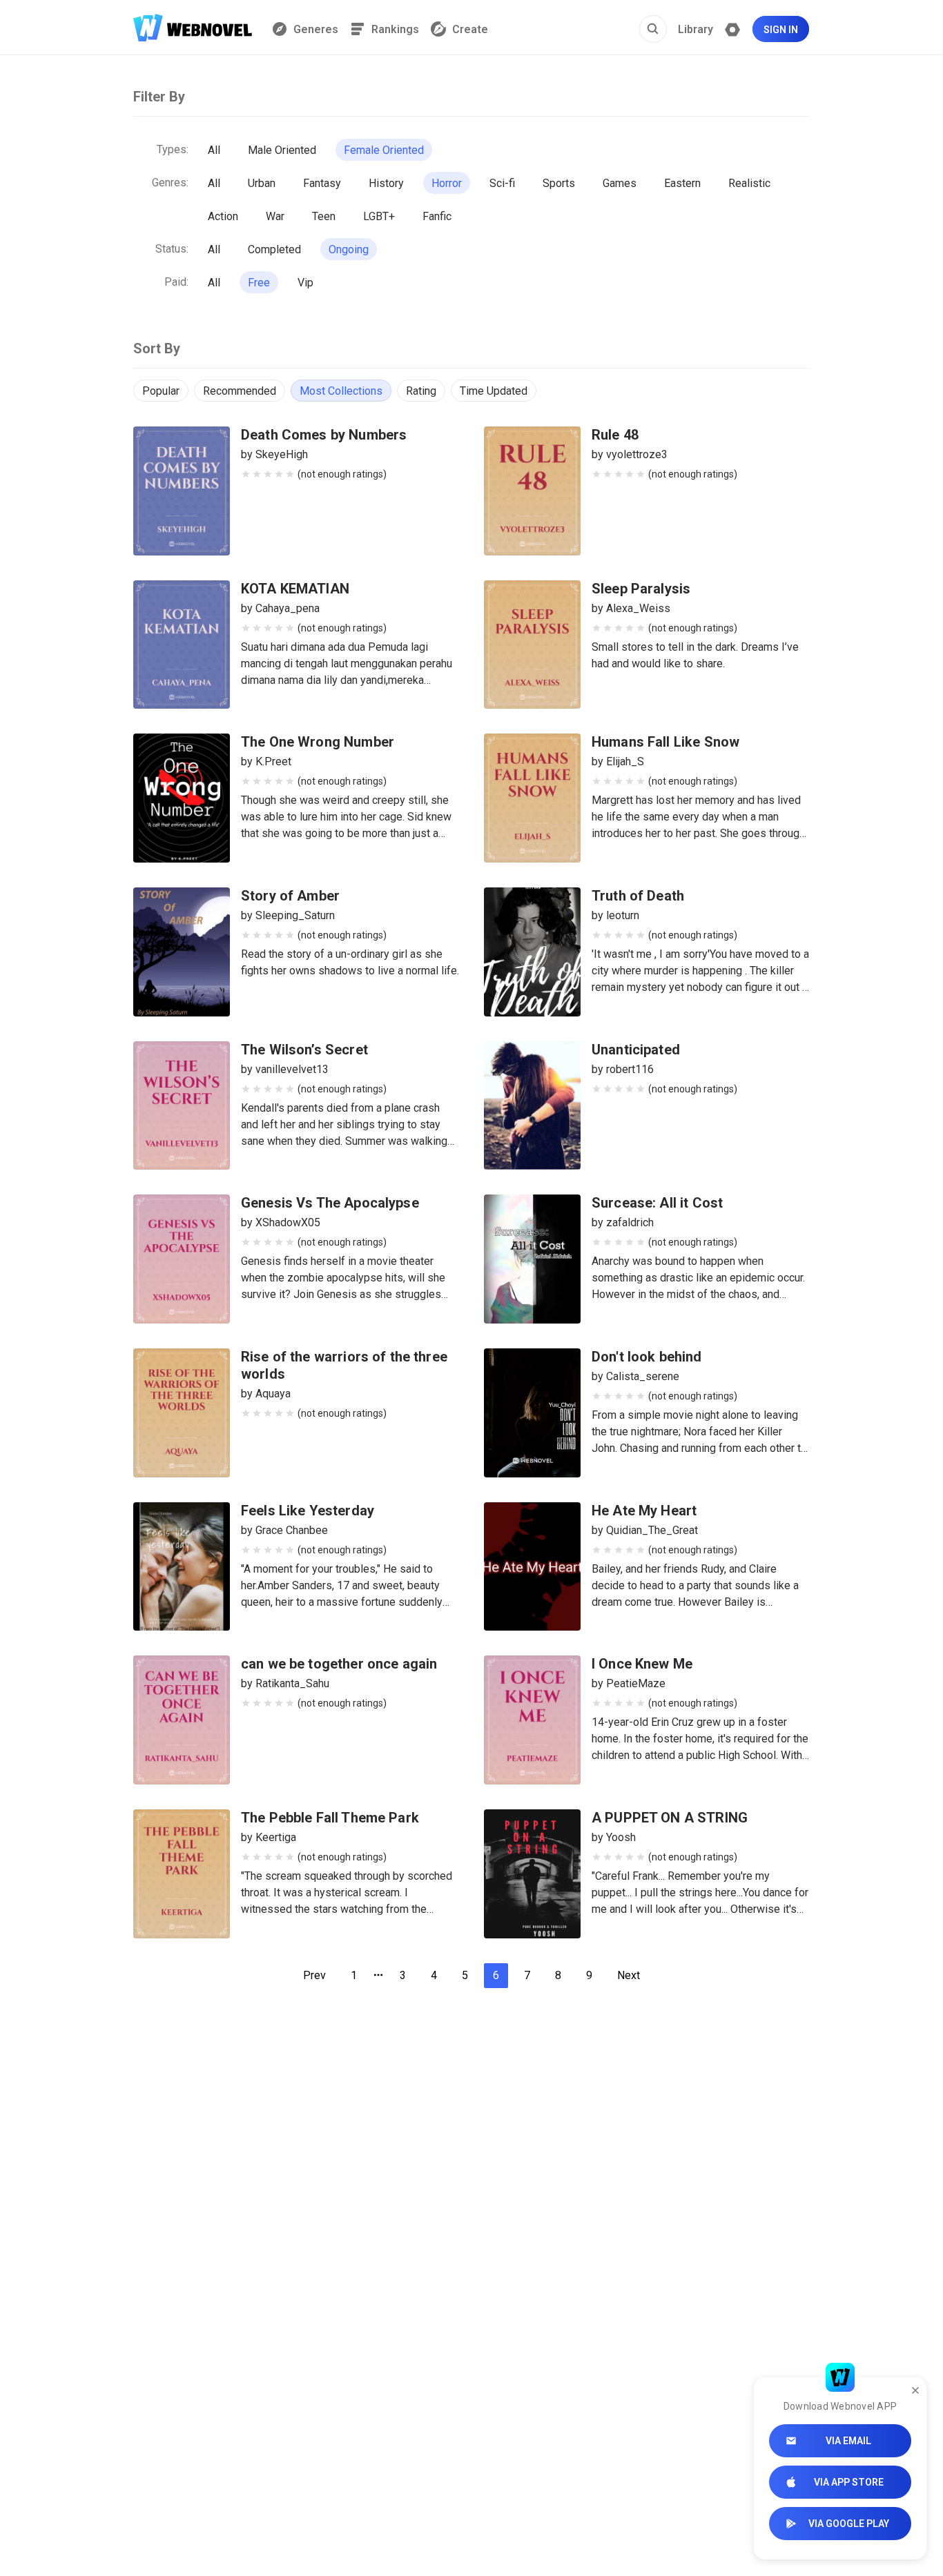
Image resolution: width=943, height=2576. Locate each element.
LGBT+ (379, 216)
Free (259, 283)
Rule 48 (615, 435)
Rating (421, 391)
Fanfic (437, 216)
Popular (161, 391)
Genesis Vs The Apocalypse (330, 1203)
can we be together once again (339, 1664)
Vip (305, 283)
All (214, 150)
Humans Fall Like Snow (665, 742)
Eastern (682, 183)
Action (223, 216)
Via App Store (849, 2482)
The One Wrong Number (318, 742)
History (386, 183)
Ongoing (349, 249)
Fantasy (322, 183)
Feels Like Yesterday (308, 1511)
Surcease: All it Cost (657, 1203)
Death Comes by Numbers (324, 435)
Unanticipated (636, 1050)
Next (629, 1975)
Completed (274, 249)
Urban (262, 183)
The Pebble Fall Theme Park (330, 1818)
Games (620, 183)
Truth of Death (638, 896)
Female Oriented (384, 150)
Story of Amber (290, 896)
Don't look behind (647, 1357)
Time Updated (494, 391)
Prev (314, 1975)
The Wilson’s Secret (304, 1050)
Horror (447, 183)
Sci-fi (502, 183)
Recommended (240, 391)
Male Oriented (282, 150)
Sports (559, 183)
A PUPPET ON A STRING (670, 1818)
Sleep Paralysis (641, 589)
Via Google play (849, 2524)
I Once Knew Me (642, 1664)
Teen (324, 216)
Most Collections (341, 391)
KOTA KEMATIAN (295, 589)
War (275, 216)
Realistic (749, 183)
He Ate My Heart (644, 1511)
